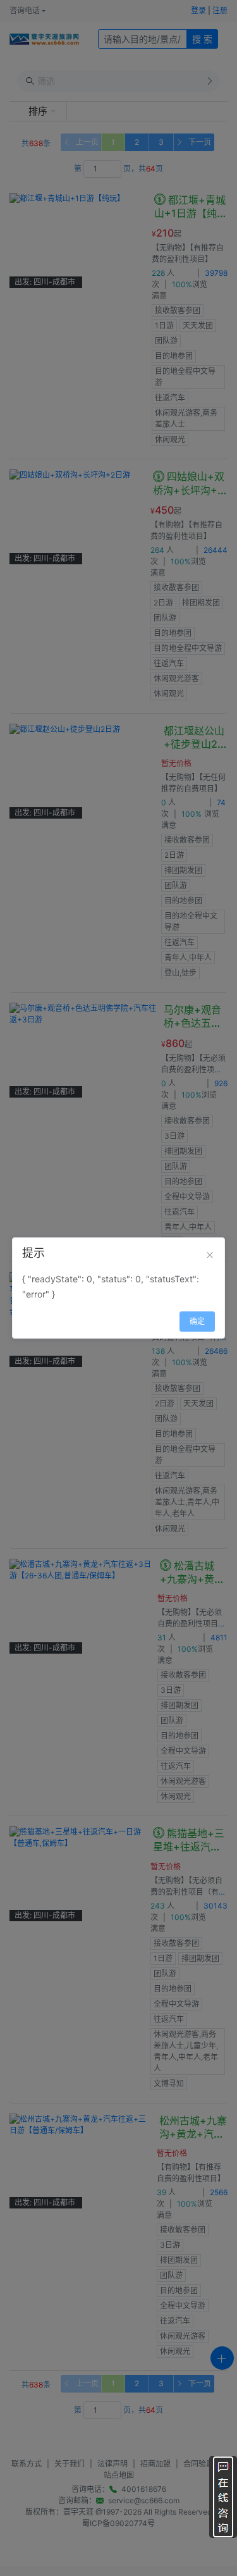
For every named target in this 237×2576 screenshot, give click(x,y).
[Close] (210, 1255)
